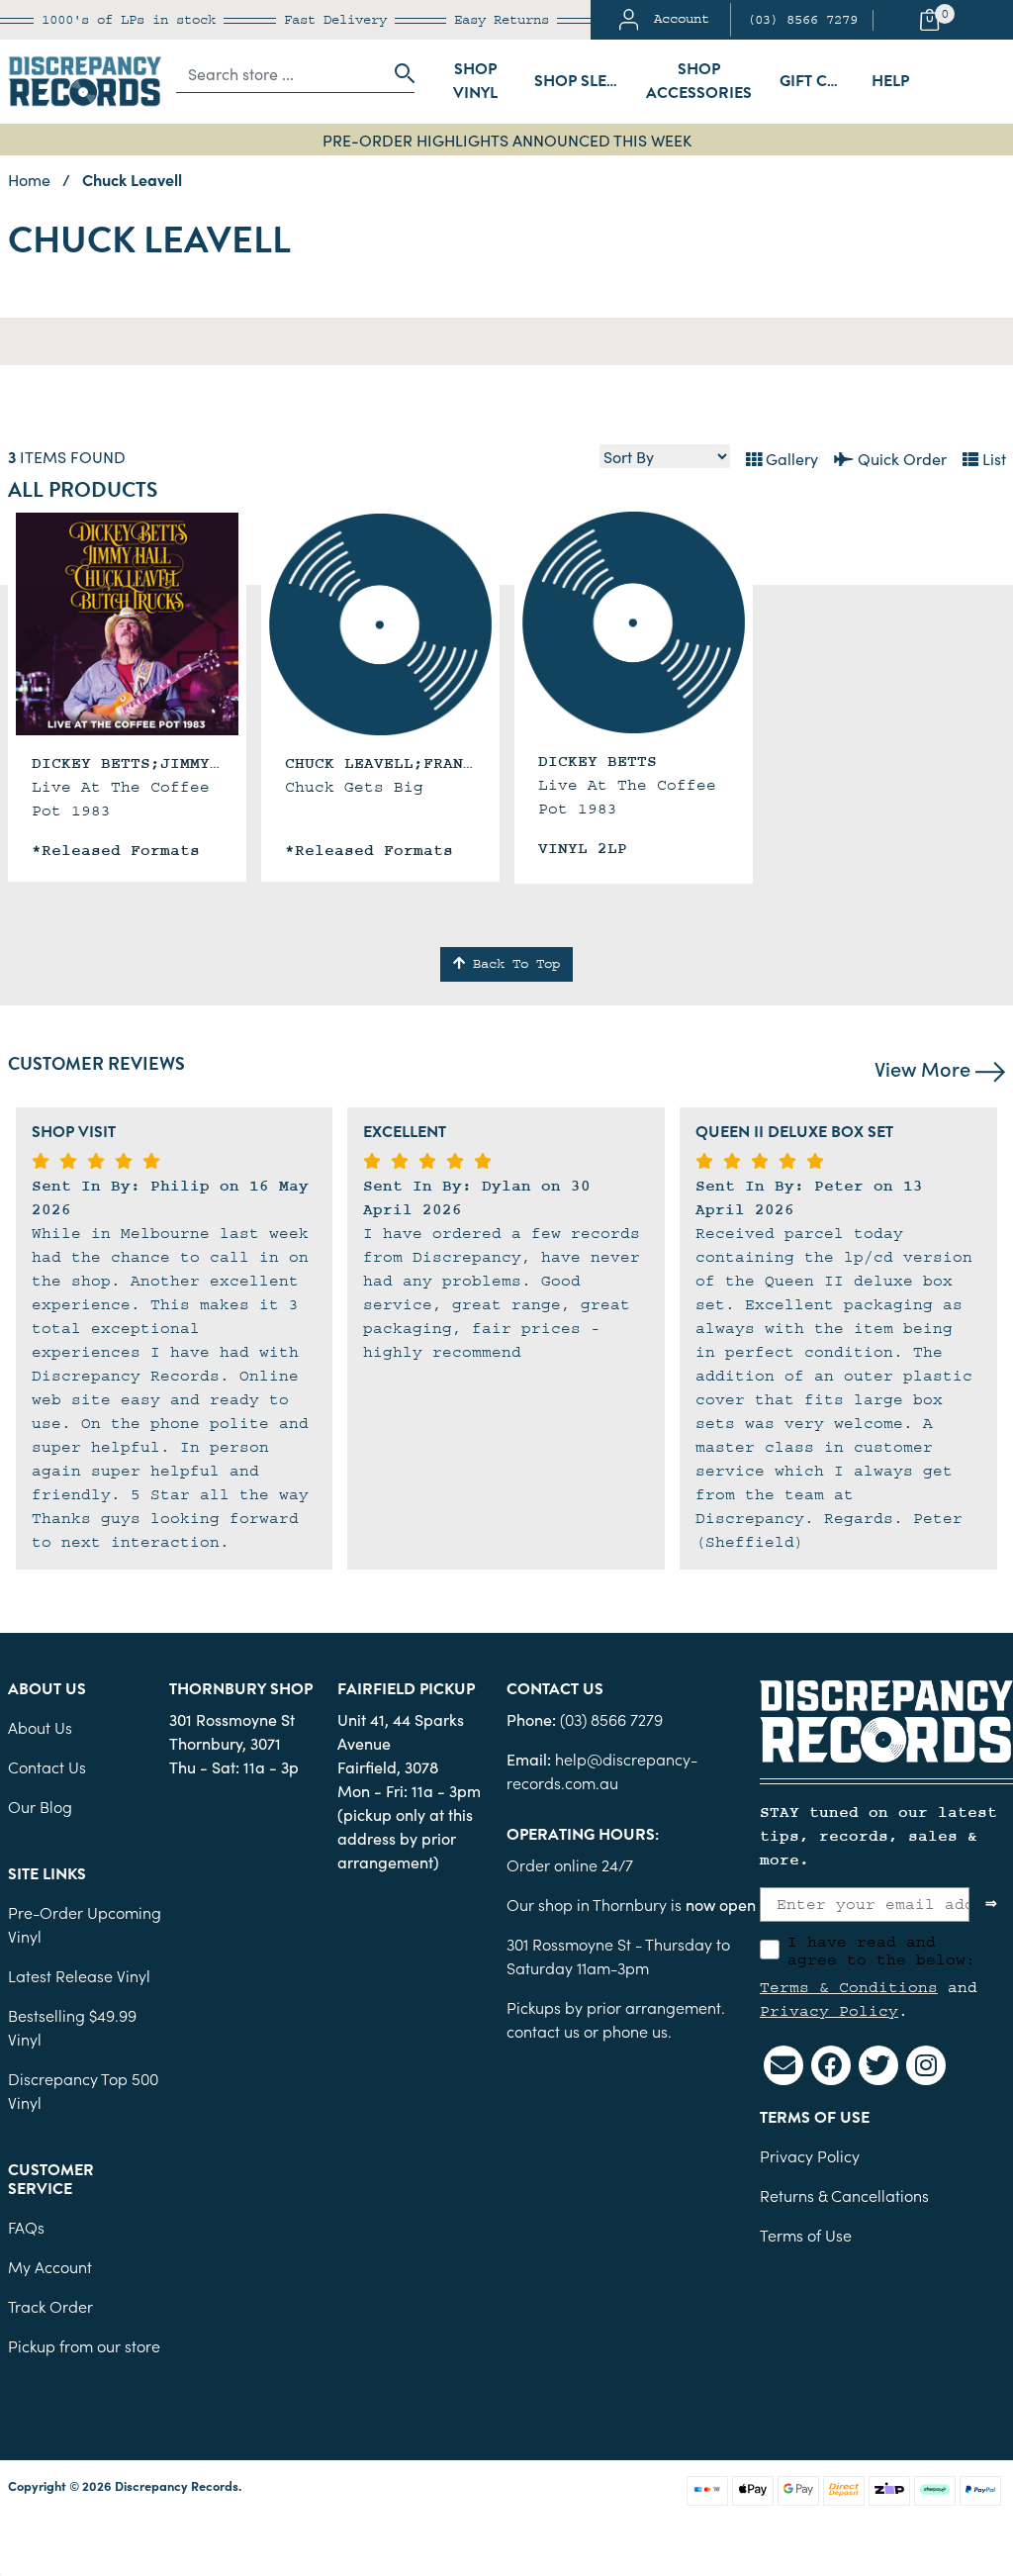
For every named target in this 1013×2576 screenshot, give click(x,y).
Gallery (790, 458)
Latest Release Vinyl (79, 1975)
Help (890, 81)
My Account (50, 2266)
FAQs (26, 2227)
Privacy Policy (829, 2011)
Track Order (50, 2306)
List (992, 458)
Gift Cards (820, 81)
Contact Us (47, 1766)
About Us (40, 1727)
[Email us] (783, 2065)
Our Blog (40, 1806)
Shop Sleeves (582, 81)
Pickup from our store (84, 2345)
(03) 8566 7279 (802, 20)
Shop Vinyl (475, 81)
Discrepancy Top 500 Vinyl (83, 2090)
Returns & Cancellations (844, 2195)
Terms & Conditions (849, 1987)
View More (925, 1068)
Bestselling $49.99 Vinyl (72, 2027)
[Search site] (399, 73)
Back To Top (512, 964)
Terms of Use (806, 2235)
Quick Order (900, 458)
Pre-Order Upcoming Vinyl (85, 1924)
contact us (543, 2031)
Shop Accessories (699, 81)
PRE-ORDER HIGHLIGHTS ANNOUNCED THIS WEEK (507, 140)
